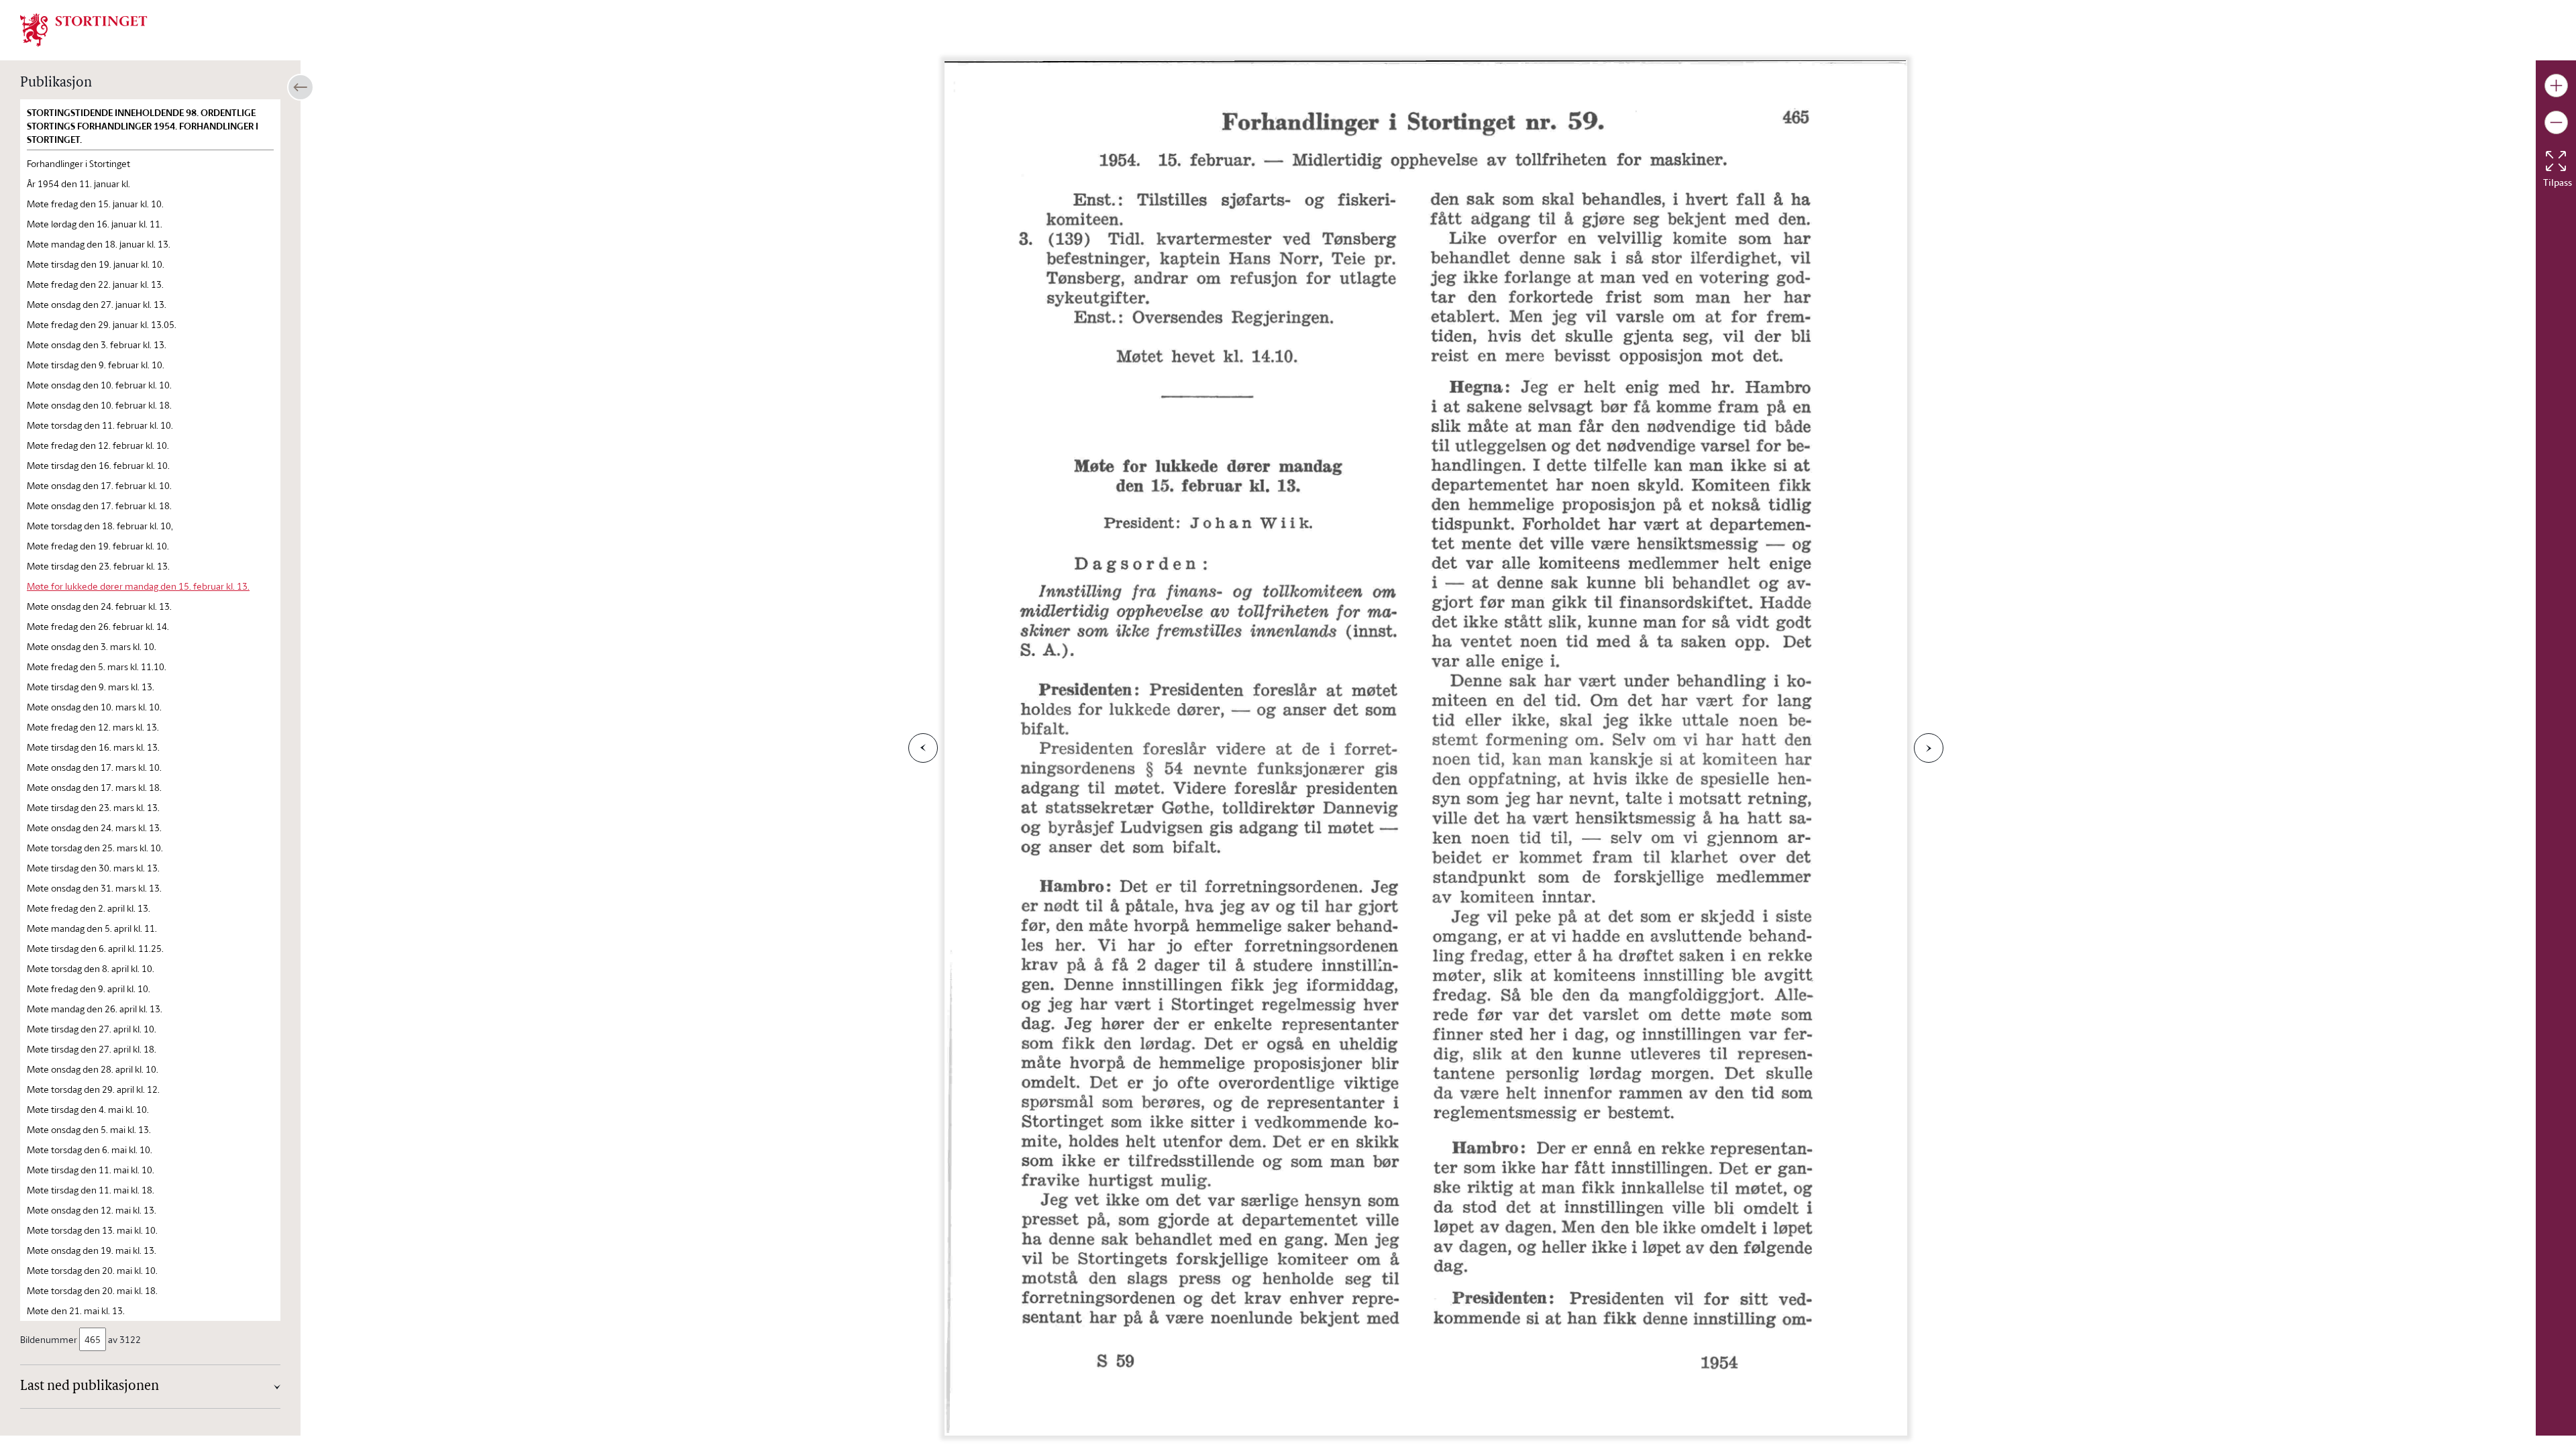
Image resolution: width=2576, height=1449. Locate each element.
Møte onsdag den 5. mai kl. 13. (89, 1129)
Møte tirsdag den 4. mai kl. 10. (88, 1109)
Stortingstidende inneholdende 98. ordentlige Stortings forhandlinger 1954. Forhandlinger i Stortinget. (143, 126)
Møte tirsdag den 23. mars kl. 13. (93, 807)
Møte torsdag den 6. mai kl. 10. (90, 1149)
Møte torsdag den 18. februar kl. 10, (100, 526)
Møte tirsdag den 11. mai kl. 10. (91, 1170)
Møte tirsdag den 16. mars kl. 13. (93, 747)
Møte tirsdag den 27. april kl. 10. (92, 1029)
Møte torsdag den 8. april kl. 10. (91, 968)
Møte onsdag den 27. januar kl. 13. (97, 304)
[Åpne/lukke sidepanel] (301, 87)
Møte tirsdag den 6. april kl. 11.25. (95, 948)
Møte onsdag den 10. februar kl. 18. (99, 405)
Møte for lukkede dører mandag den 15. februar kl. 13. (138, 586)
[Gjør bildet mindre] (2556, 122)
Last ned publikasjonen (90, 1387)
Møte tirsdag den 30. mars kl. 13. (93, 868)
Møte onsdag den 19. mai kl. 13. (92, 1250)
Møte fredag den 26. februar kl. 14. (98, 626)
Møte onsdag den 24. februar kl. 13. (99, 606)
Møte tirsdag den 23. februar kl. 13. (98, 566)
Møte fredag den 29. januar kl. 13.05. (102, 324)
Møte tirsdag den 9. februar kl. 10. (96, 365)
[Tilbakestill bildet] (2556, 161)
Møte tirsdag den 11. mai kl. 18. (91, 1190)
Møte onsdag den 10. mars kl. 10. (94, 707)
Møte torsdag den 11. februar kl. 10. (100, 425)
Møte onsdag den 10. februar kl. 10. (99, 385)
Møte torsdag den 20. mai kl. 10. (92, 1270)
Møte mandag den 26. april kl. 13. (95, 1009)
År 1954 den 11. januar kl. (78, 183)
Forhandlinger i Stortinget (78, 163)
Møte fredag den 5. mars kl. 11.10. (97, 666)
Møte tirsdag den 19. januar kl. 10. (96, 264)
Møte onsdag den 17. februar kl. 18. (99, 505)
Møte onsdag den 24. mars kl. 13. (94, 827)
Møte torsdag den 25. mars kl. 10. (95, 848)
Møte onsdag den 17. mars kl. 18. (94, 787)
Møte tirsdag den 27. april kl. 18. (92, 1049)
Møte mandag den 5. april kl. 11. (92, 928)
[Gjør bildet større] (2556, 86)
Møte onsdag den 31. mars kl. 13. (94, 888)
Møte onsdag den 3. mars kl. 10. (92, 646)
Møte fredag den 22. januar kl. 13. (95, 284)
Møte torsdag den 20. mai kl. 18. (92, 1290)
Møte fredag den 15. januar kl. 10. (95, 204)
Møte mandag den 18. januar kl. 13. (99, 244)
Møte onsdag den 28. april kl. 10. (93, 1069)
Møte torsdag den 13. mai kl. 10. (92, 1230)
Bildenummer (49, 1339)
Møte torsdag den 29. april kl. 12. (93, 1089)
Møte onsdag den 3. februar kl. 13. (97, 344)
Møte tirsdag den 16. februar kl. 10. (98, 465)
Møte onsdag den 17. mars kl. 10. (94, 767)
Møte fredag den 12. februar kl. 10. (98, 445)
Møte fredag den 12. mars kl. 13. (93, 727)
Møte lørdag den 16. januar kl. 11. (95, 224)
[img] (84, 29)
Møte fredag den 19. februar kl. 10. (98, 546)
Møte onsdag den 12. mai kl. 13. (92, 1210)
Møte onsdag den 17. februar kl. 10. (99, 485)
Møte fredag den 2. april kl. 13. (89, 908)
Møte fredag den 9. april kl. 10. (89, 988)
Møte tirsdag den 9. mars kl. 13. (91, 687)
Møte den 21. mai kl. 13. (76, 1310)
